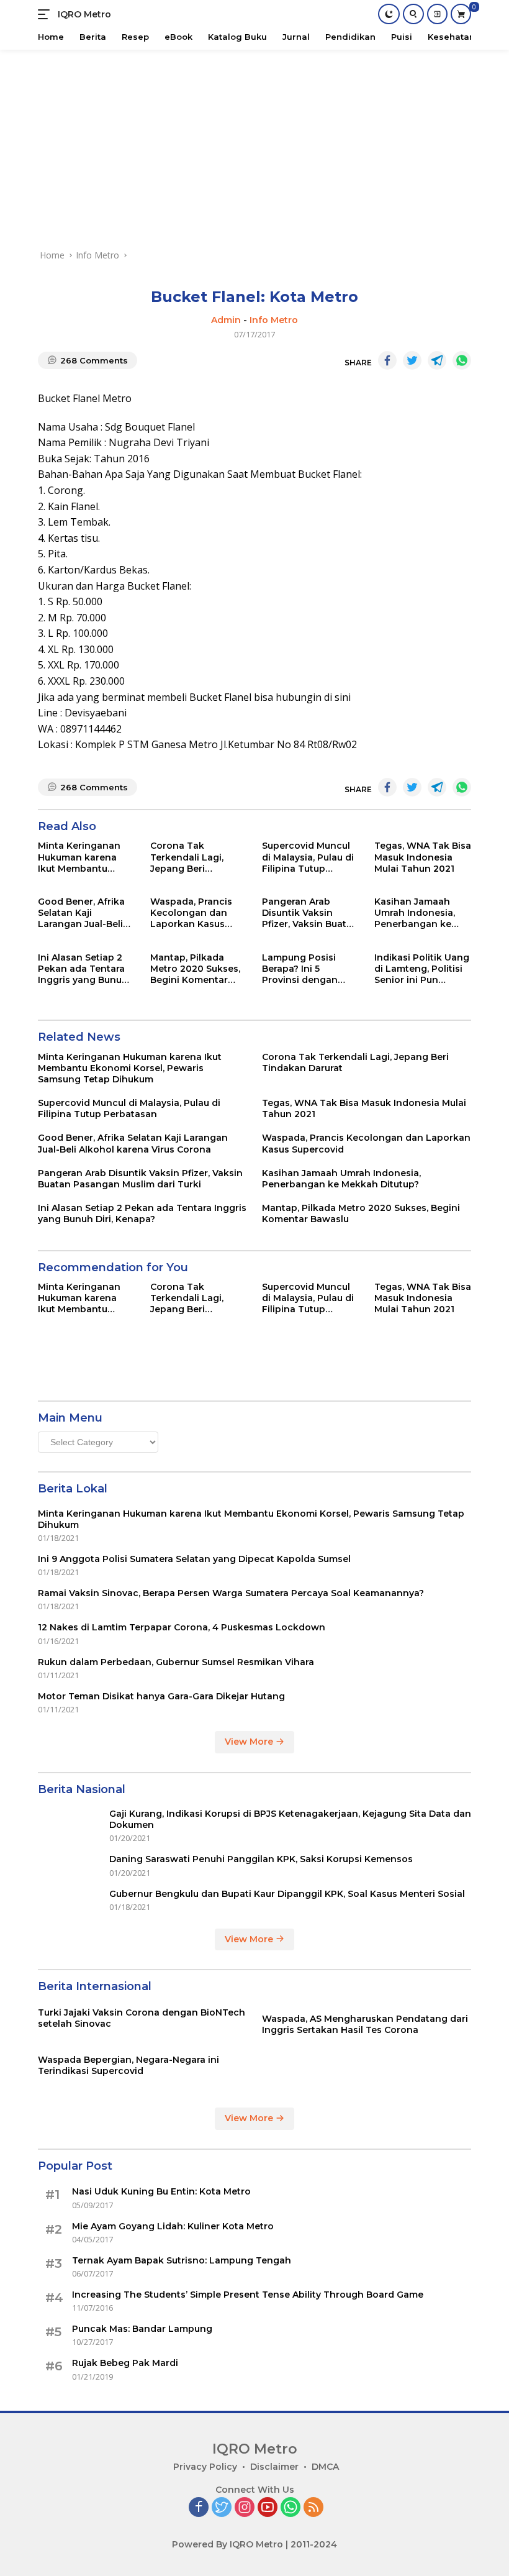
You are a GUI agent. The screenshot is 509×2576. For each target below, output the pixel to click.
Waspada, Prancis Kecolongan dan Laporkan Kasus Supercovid (191, 913)
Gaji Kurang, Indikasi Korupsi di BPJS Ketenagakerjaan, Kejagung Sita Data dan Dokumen (290, 1819)
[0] (461, 14)
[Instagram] (245, 2508)
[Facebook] (199, 2508)
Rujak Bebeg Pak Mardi (125, 2363)
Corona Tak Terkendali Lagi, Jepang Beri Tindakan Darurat (191, 857)
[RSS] (313, 2508)
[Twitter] (222, 2508)
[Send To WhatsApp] (462, 360)
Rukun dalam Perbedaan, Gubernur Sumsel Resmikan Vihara (176, 1662)
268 (94, 360)
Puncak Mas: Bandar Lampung (142, 2329)
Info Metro (274, 320)
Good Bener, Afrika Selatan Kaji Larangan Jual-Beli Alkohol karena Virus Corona (86, 913)
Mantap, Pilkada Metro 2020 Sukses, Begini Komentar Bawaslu (195, 969)
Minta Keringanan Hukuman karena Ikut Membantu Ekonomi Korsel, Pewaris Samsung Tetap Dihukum (79, 857)
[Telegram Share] (437, 360)
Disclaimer (274, 2467)
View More (250, 1742)
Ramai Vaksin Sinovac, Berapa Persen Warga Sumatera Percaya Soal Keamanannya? (231, 1593)
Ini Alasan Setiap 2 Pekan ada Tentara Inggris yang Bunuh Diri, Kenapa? (83, 969)
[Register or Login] (437, 14)
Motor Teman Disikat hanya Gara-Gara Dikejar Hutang (161, 1696)
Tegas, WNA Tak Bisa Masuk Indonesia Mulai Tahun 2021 (423, 857)
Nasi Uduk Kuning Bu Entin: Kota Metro (161, 2191)
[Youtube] (268, 2508)
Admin (226, 320)
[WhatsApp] (291, 2508)
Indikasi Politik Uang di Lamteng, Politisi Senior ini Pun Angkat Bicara (422, 969)
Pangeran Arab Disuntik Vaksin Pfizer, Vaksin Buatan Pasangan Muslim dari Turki (310, 913)
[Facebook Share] (387, 360)
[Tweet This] (412, 360)
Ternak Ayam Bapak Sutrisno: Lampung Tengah (182, 2260)
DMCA (325, 2467)
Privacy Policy (205, 2467)
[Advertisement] (254, 143)
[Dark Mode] (389, 14)
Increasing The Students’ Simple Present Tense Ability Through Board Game (248, 2295)
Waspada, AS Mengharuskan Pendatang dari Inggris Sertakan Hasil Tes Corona (365, 2024)
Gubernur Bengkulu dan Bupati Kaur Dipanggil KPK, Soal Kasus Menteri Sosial (287, 1894)
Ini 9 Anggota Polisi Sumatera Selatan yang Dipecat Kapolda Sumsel (194, 1559)
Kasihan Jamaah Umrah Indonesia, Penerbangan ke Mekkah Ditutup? (415, 913)
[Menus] (46, 14)
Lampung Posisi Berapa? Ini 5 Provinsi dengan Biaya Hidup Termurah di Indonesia (300, 969)
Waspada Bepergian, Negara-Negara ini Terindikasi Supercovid (128, 2065)
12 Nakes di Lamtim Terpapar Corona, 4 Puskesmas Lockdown (182, 1627)
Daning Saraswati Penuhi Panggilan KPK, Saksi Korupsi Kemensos (262, 1859)
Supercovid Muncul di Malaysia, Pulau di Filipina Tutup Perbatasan (308, 857)
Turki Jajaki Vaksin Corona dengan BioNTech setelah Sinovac (142, 2018)
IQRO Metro (84, 14)
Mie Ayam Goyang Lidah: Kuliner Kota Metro (173, 2226)
